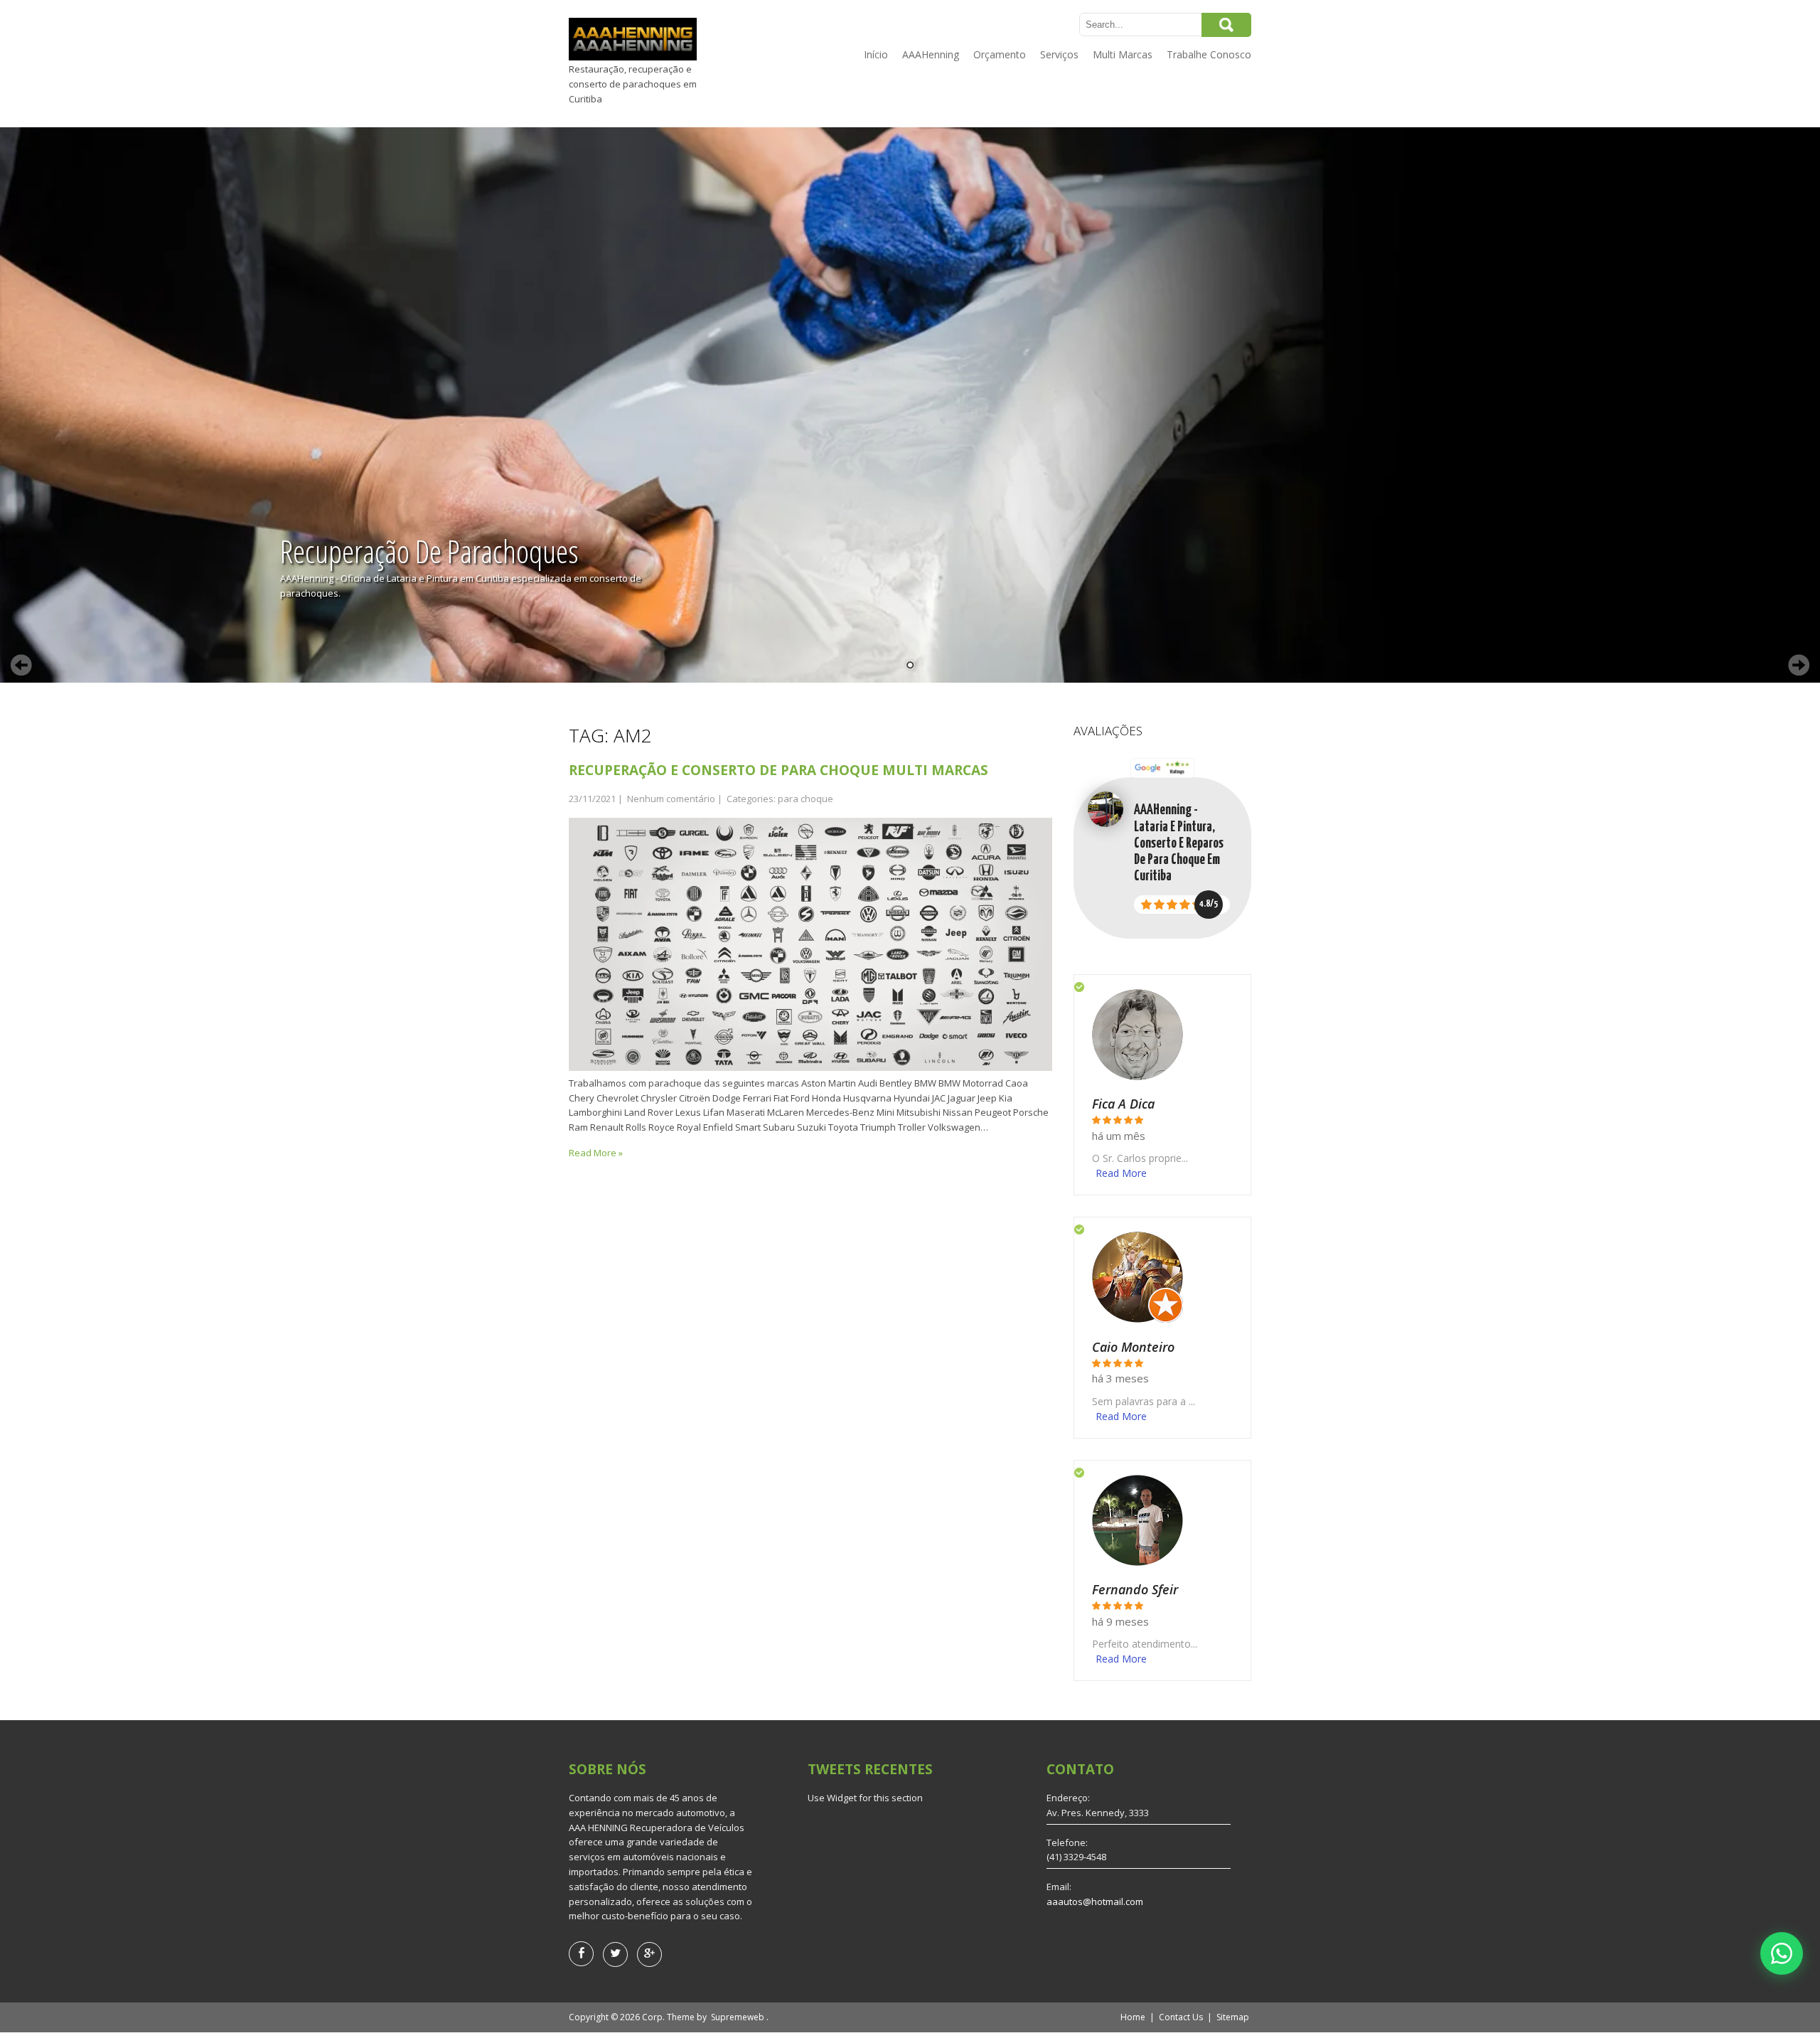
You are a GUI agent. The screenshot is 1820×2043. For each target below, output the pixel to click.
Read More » (596, 1153)
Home (1133, 2017)
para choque (805, 799)
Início (876, 54)
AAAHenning (931, 54)
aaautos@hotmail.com (1095, 1901)
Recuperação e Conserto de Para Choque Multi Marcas (778, 770)
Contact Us (1181, 2017)
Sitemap (1233, 2017)
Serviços (1059, 54)
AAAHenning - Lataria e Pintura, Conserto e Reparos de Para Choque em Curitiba (1179, 843)
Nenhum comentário (671, 799)
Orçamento (1000, 54)
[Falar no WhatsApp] (1782, 1953)
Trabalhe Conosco (1209, 54)
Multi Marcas (1123, 54)
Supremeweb (738, 2017)
